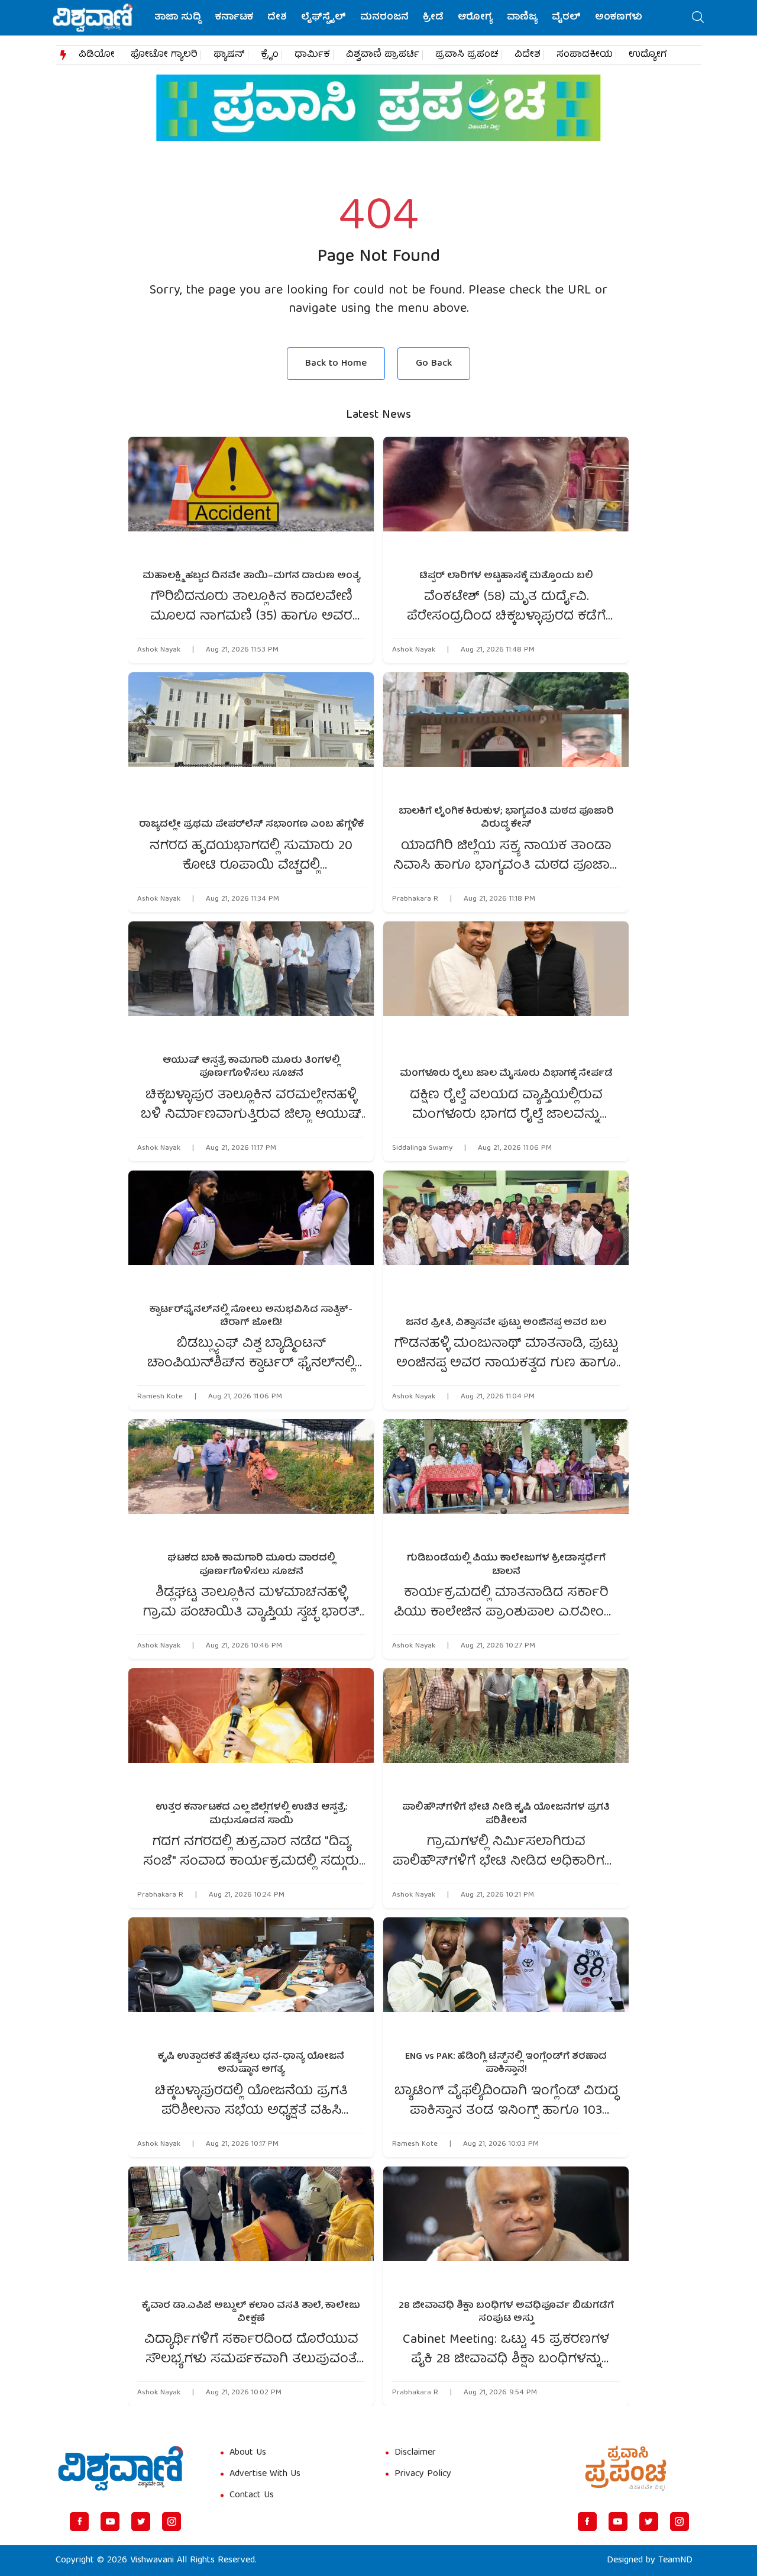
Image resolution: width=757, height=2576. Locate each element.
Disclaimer (415, 2453)
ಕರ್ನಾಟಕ (234, 18)
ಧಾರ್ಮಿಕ (312, 55)
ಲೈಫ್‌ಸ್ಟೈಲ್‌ (323, 18)
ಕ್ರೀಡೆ (433, 18)
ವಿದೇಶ (528, 55)
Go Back (434, 364)
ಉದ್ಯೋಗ (648, 55)
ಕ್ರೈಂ (270, 55)
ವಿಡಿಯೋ (97, 55)
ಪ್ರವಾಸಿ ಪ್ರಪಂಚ (467, 55)
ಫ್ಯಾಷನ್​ (229, 55)
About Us (248, 2453)
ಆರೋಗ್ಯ (475, 18)
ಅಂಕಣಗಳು (619, 18)
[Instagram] (172, 2522)
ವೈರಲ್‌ (566, 18)
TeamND (675, 2561)
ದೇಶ (277, 18)
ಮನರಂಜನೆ (384, 18)
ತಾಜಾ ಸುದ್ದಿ (178, 18)
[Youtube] (110, 2522)
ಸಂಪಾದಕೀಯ (585, 55)
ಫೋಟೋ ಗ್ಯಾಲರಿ (164, 55)
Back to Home (336, 364)
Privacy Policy (423, 2474)
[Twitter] (141, 2522)
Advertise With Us (265, 2474)
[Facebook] (79, 2522)
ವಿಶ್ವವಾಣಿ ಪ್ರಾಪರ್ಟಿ (383, 55)
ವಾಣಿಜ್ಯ (522, 18)
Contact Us (252, 2496)
